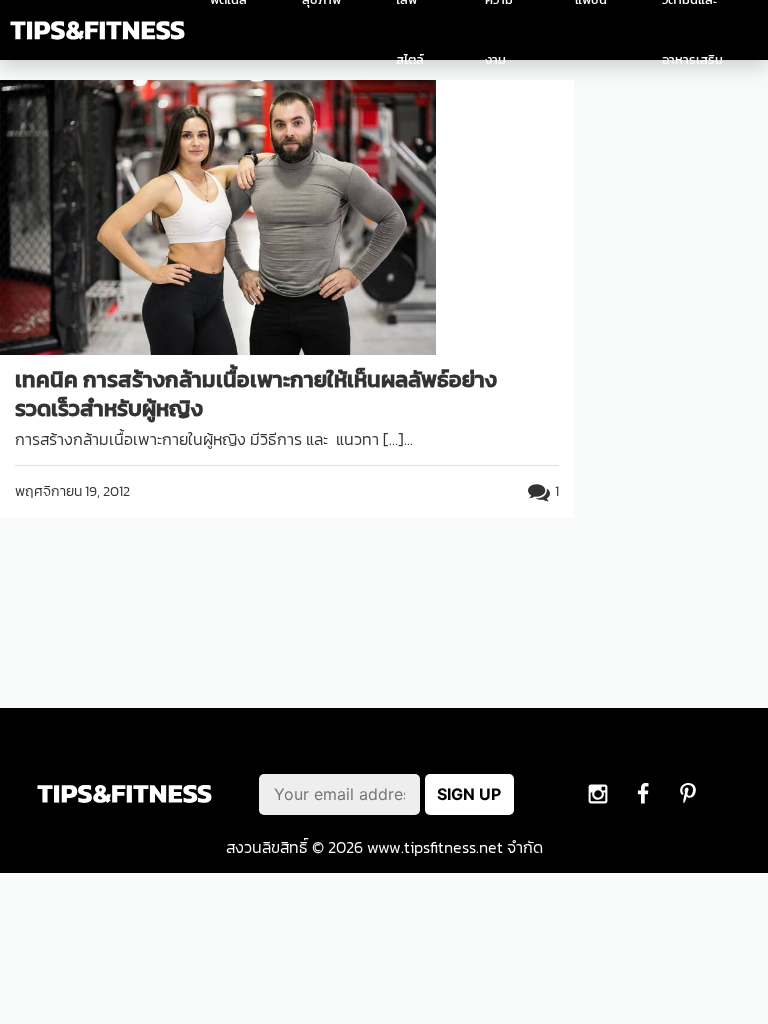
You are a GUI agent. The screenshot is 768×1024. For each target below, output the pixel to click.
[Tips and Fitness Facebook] (598, 793)
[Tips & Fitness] (97, 30)
